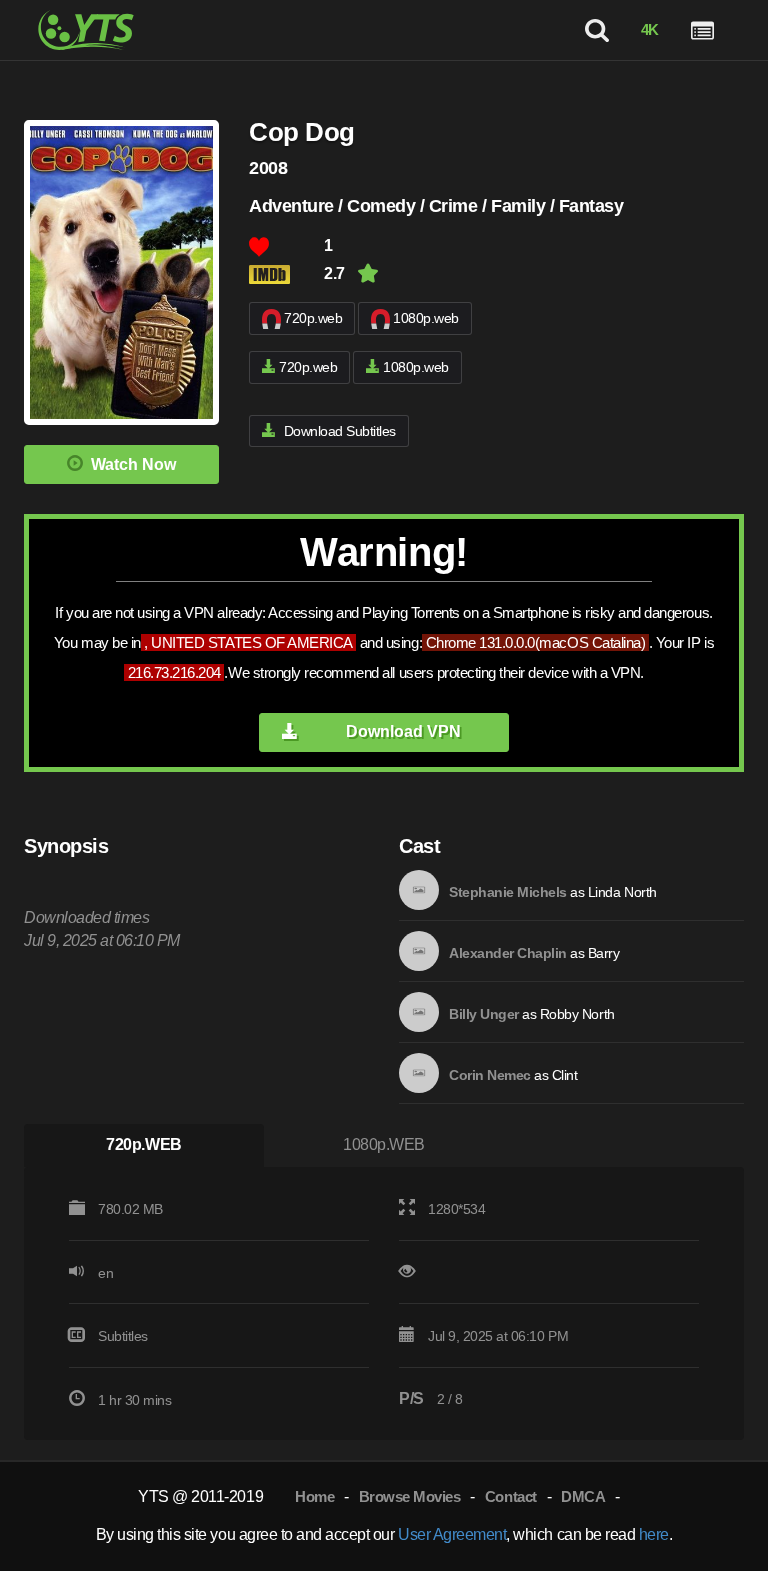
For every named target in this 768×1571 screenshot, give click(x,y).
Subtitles (123, 1336)
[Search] (596, 29)
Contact (511, 1496)
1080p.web (426, 318)
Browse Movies (410, 1496)
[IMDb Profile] (419, 890)
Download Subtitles (340, 431)
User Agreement (452, 1534)
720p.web (313, 318)
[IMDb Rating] (286, 274)
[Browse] (702, 29)
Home (314, 1496)
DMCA (583, 1496)
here (654, 1534)
